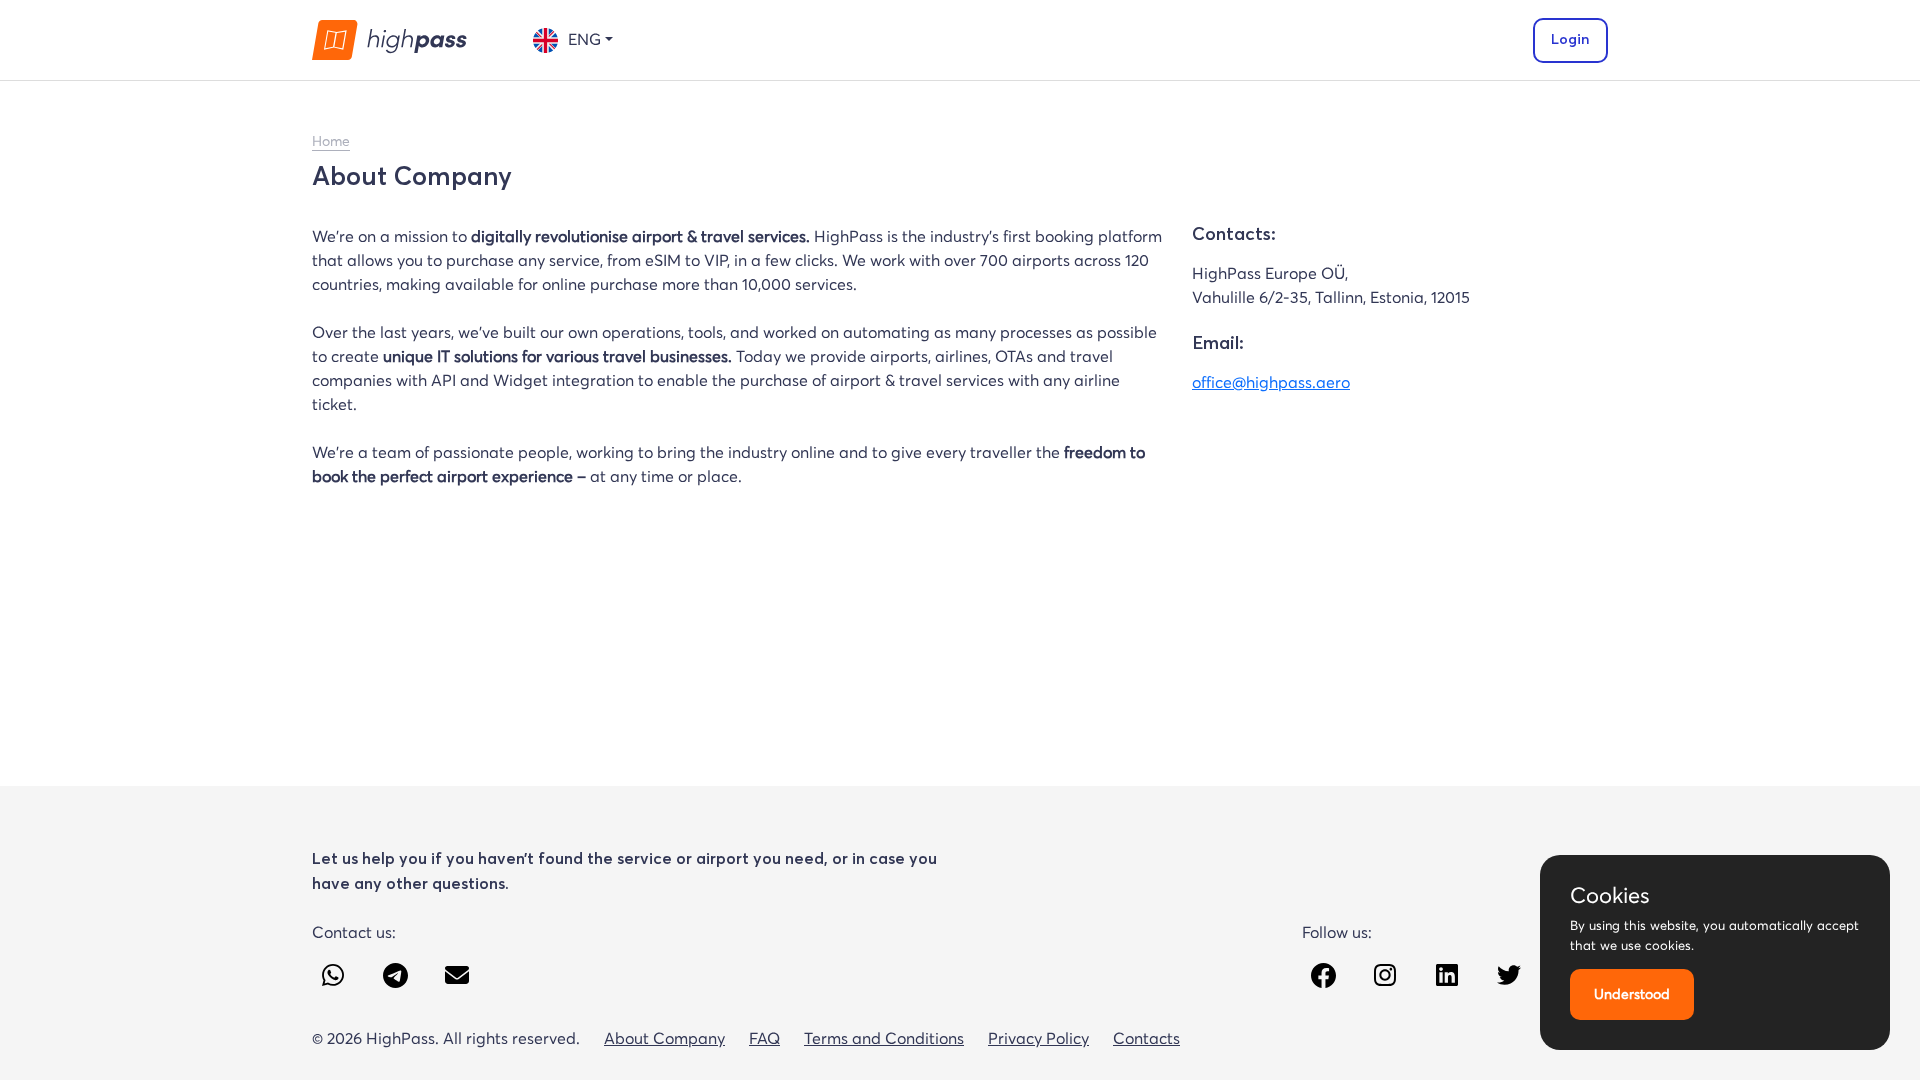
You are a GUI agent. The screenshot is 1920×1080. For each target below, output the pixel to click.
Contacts (1146, 1038)
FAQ (764, 1038)
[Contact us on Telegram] (395, 975)
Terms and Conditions (884, 1038)
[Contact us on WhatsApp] (333, 975)
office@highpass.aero (1271, 382)
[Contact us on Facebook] (1323, 975)
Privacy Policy (1038, 1038)
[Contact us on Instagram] (1385, 975)
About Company (664, 1038)
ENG (584, 39)
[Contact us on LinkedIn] (1447, 975)
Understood (1632, 994)
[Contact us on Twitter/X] (1509, 975)
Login (1570, 40)
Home (331, 141)
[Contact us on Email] (457, 975)
